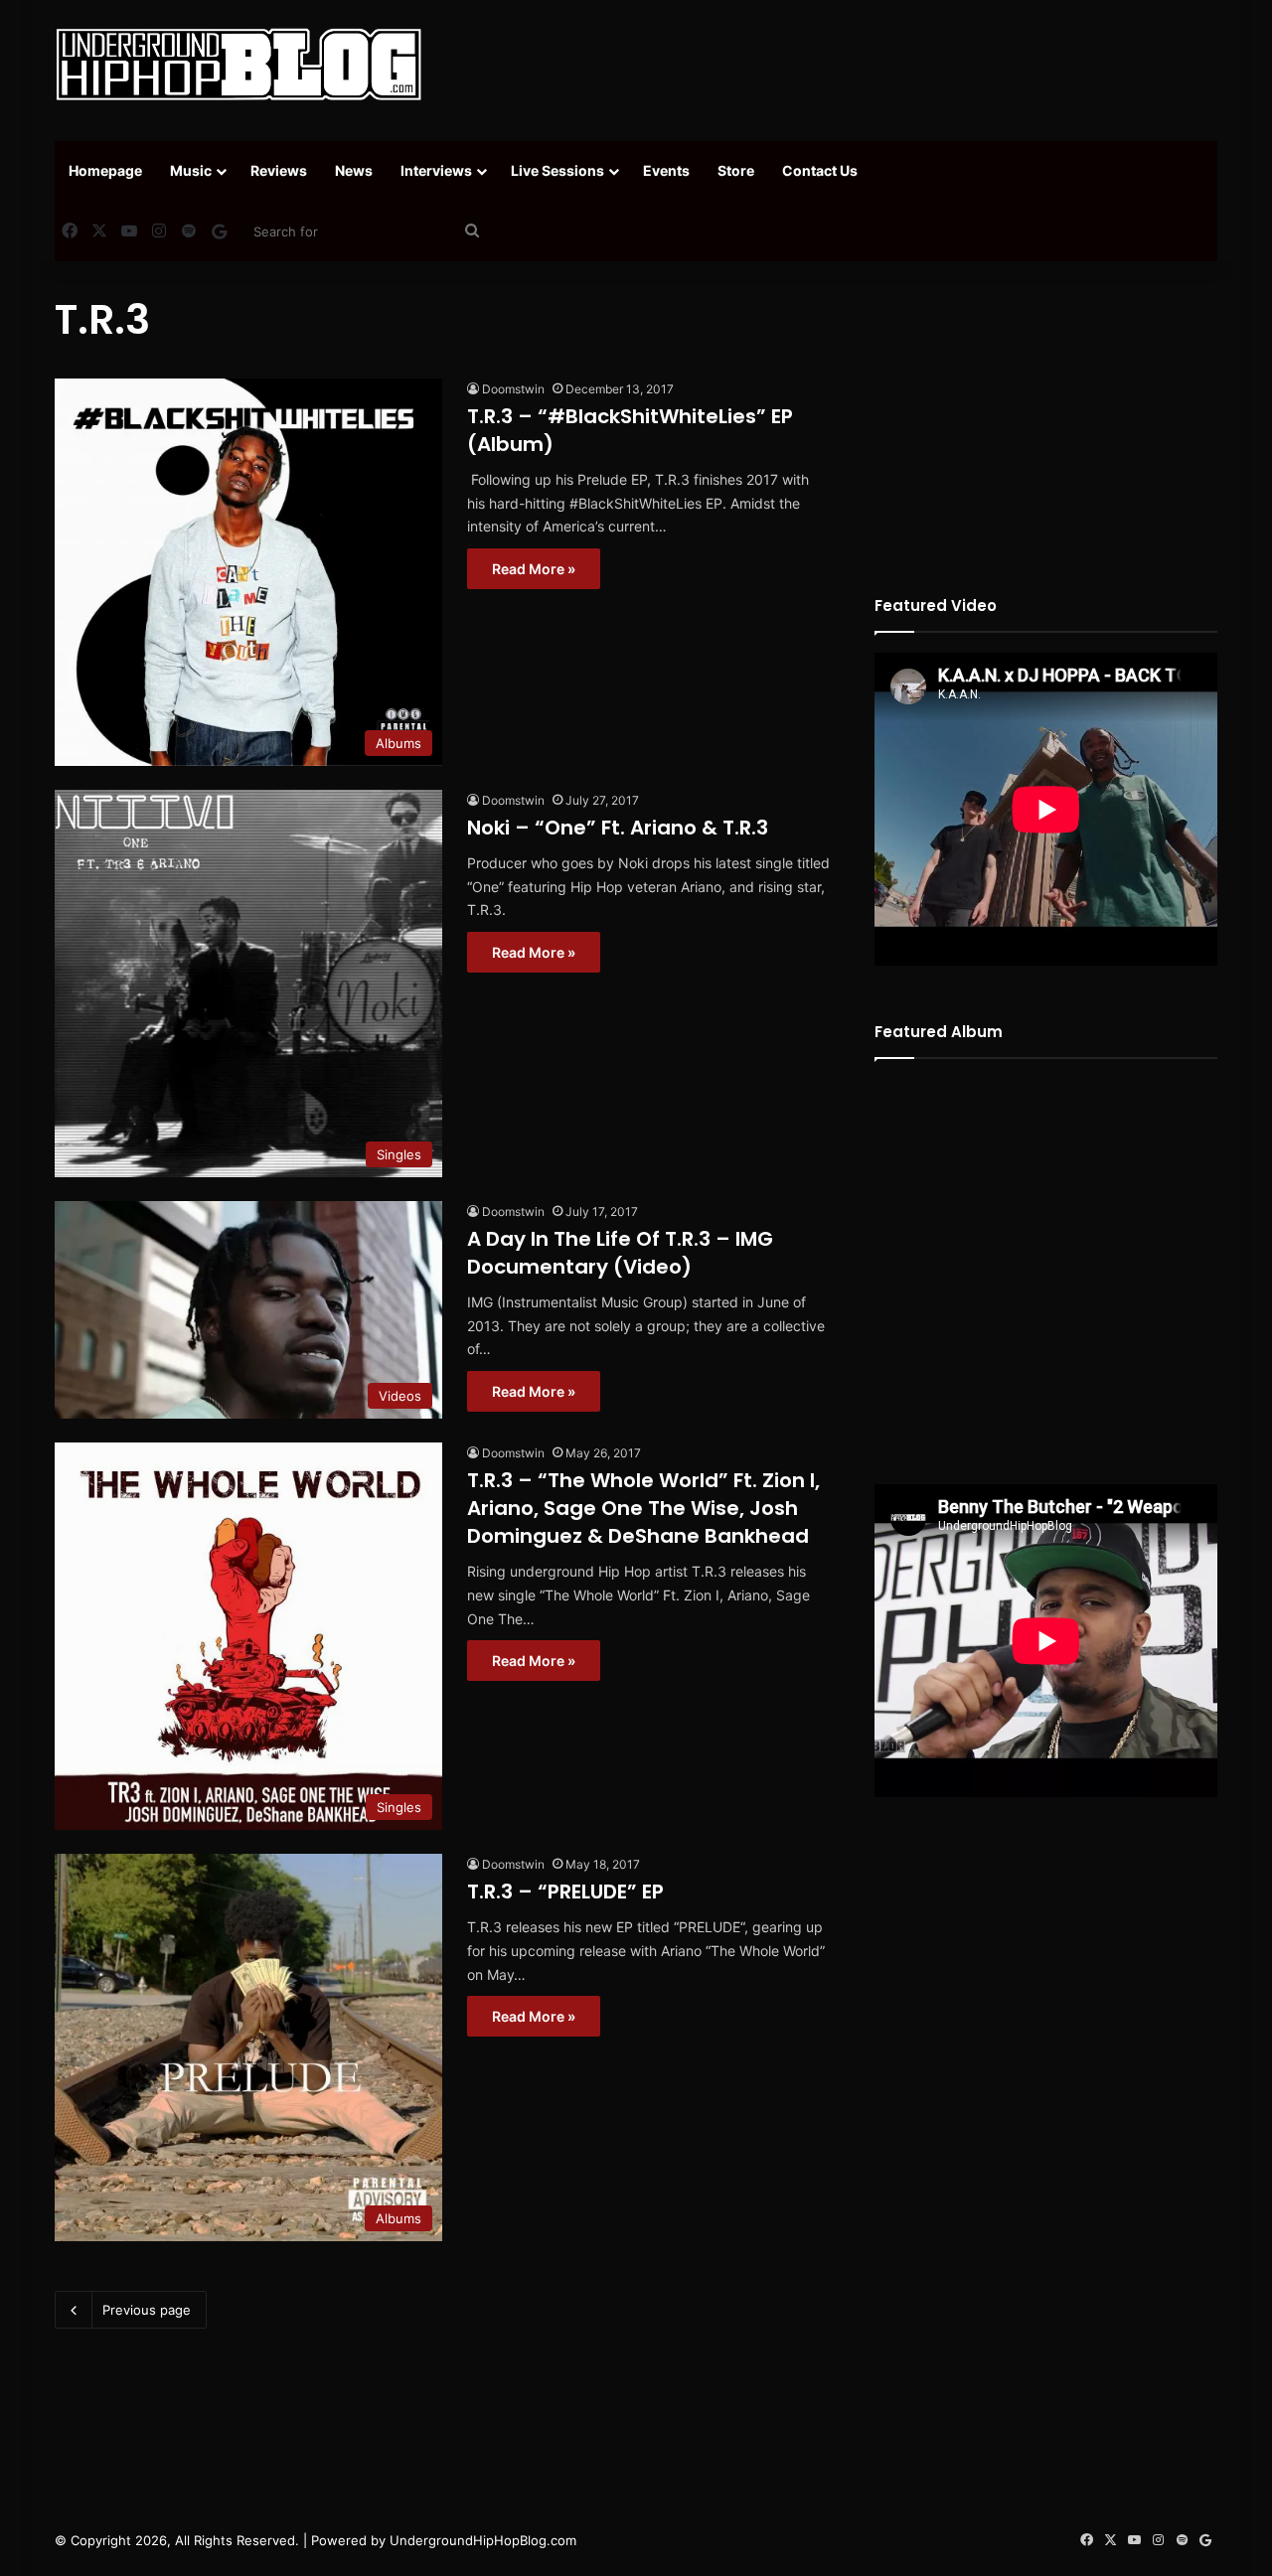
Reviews (279, 170)
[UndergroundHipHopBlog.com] (238, 65)
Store (736, 170)
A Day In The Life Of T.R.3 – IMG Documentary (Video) (620, 1253)
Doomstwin (513, 389)
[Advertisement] (835, 65)
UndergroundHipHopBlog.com (483, 2540)
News (354, 170)
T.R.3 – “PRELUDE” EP (565, 1892)
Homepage (105, 170)
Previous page (147, 2310)
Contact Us (820, 170)
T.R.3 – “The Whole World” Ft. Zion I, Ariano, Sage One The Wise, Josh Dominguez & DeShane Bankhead (643, 1508)
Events (666, 170)
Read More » (534, 569)
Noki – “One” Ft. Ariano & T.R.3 (618, 828)
